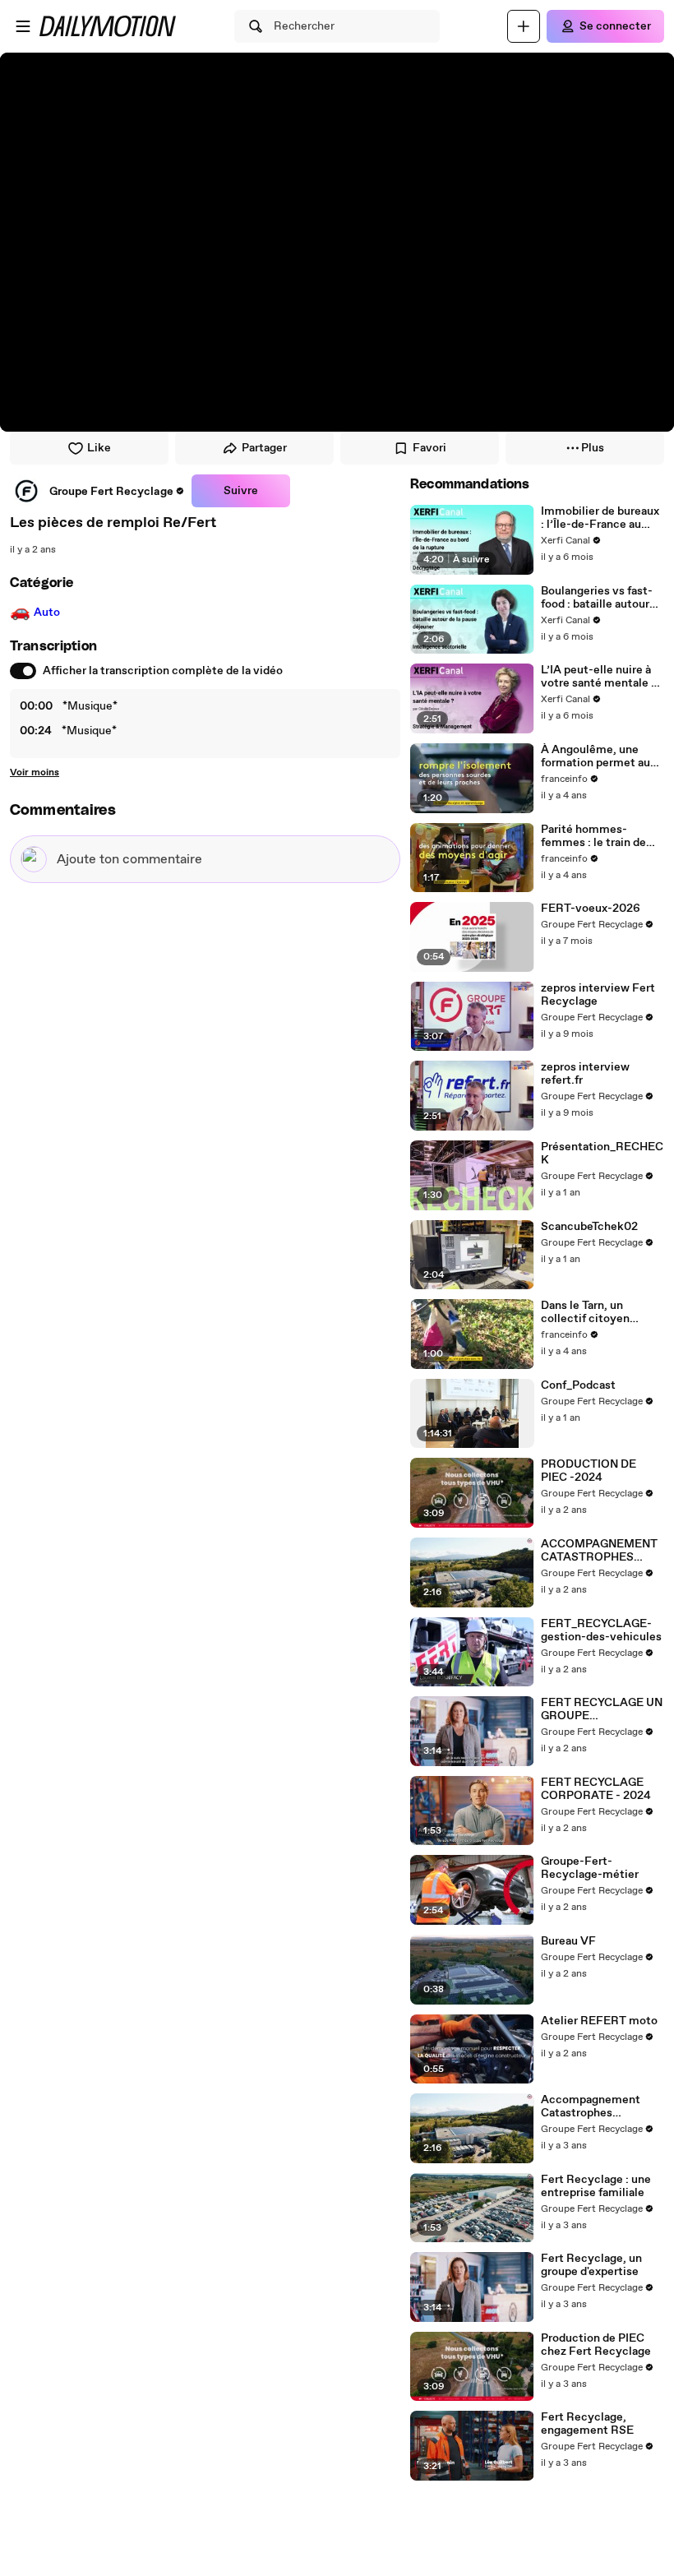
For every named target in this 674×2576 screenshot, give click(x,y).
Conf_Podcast (578, 1385)
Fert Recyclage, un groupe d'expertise (591, 2265)
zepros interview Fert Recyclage (598, 995)
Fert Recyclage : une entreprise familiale (596, 2186)
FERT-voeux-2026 (591, 909)
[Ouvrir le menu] (23, 26)
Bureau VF (568, 1941)
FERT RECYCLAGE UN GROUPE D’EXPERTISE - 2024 (602, 1709)
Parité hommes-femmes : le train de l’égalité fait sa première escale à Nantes (593, 836)
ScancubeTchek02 (589, 1227)
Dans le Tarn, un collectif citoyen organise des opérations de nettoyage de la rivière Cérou (600, 1312)
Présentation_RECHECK (602, 1154)
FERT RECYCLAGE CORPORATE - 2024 (596, 1789)
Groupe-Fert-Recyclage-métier (590, 1868)
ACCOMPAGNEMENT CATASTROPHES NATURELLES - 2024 (599, 1551)
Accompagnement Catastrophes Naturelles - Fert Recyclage (591, 2107)
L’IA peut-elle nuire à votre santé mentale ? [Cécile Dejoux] (599, 677)
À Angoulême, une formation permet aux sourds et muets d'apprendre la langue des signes (598, 756)
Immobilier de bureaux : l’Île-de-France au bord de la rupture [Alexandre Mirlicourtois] (600, 518)
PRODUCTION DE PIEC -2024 (589, 1471)
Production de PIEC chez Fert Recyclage (596, 2345)
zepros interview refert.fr (585, 1074)
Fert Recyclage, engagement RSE (587, 2424)
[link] (97, 491)
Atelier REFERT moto (599, 2021)
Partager (264, 448)
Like (99, 448)
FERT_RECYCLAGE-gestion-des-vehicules (601, 1630)
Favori (429, 448)
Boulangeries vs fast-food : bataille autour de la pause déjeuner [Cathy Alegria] (597, 598)
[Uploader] (524, 26)
